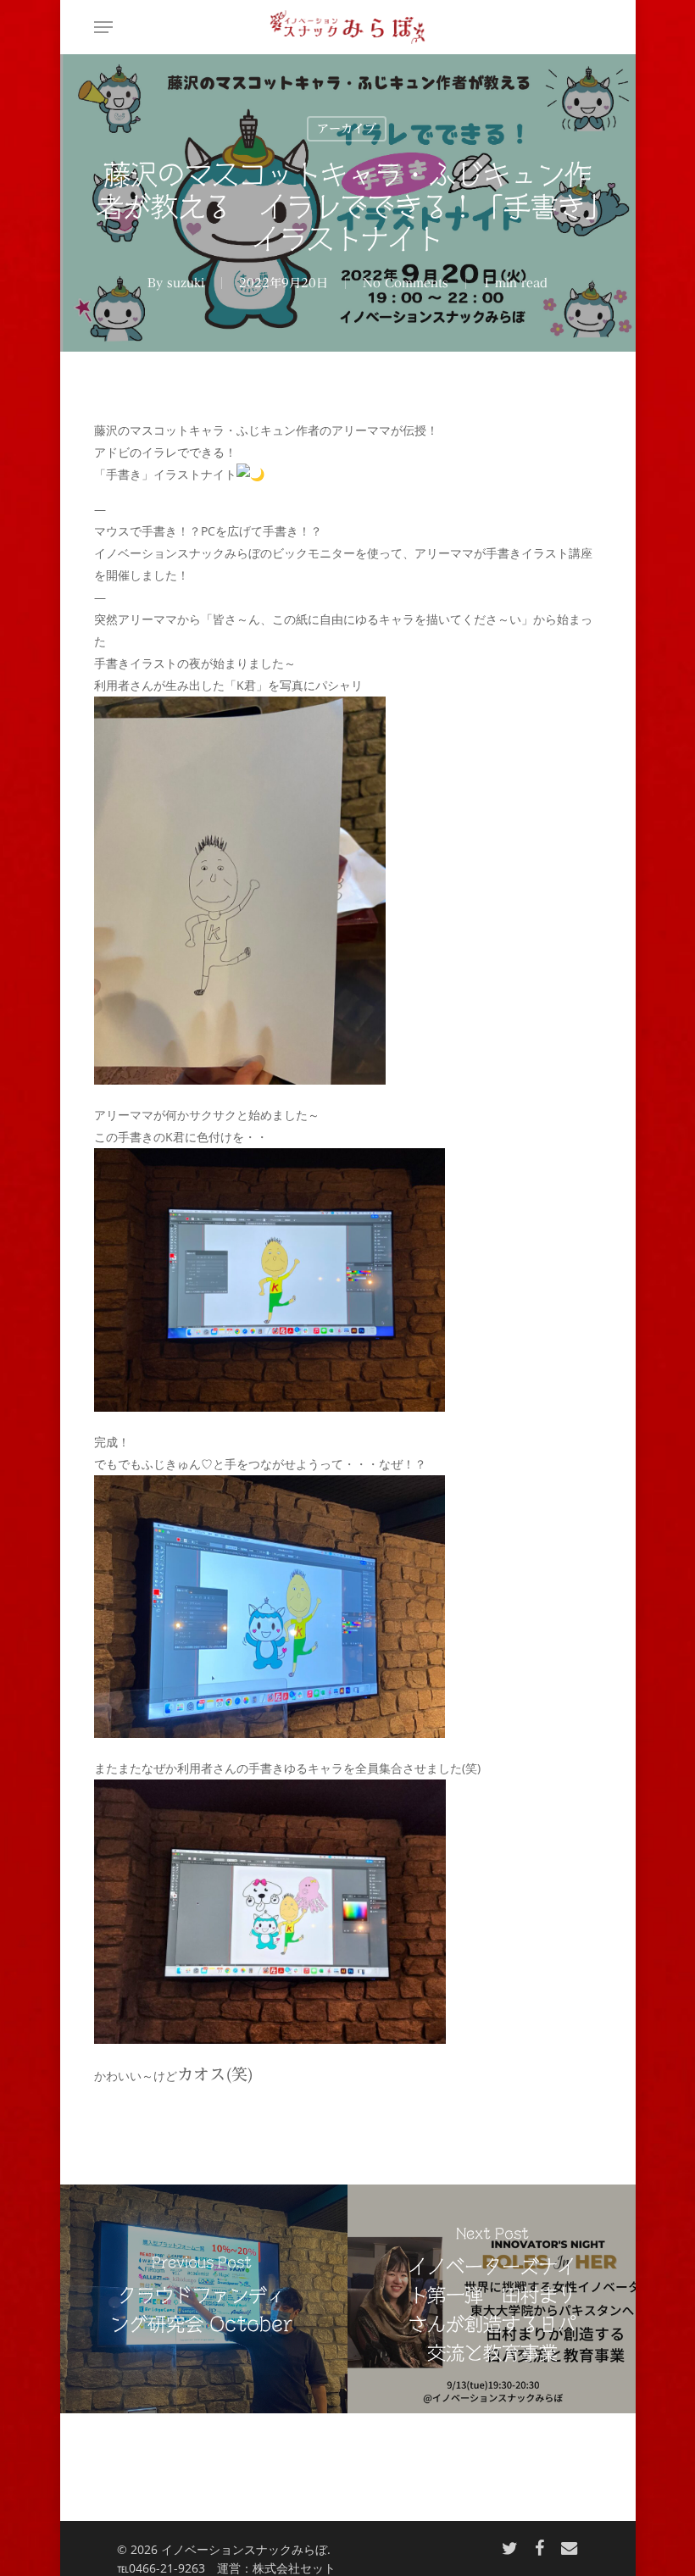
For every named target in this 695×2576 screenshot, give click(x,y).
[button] (103, 27)
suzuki (186, 283)
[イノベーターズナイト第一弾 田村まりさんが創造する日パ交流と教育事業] (493, 2299)
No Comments (406, 283)
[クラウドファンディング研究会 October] (202, 2299)
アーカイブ (347, 129)
